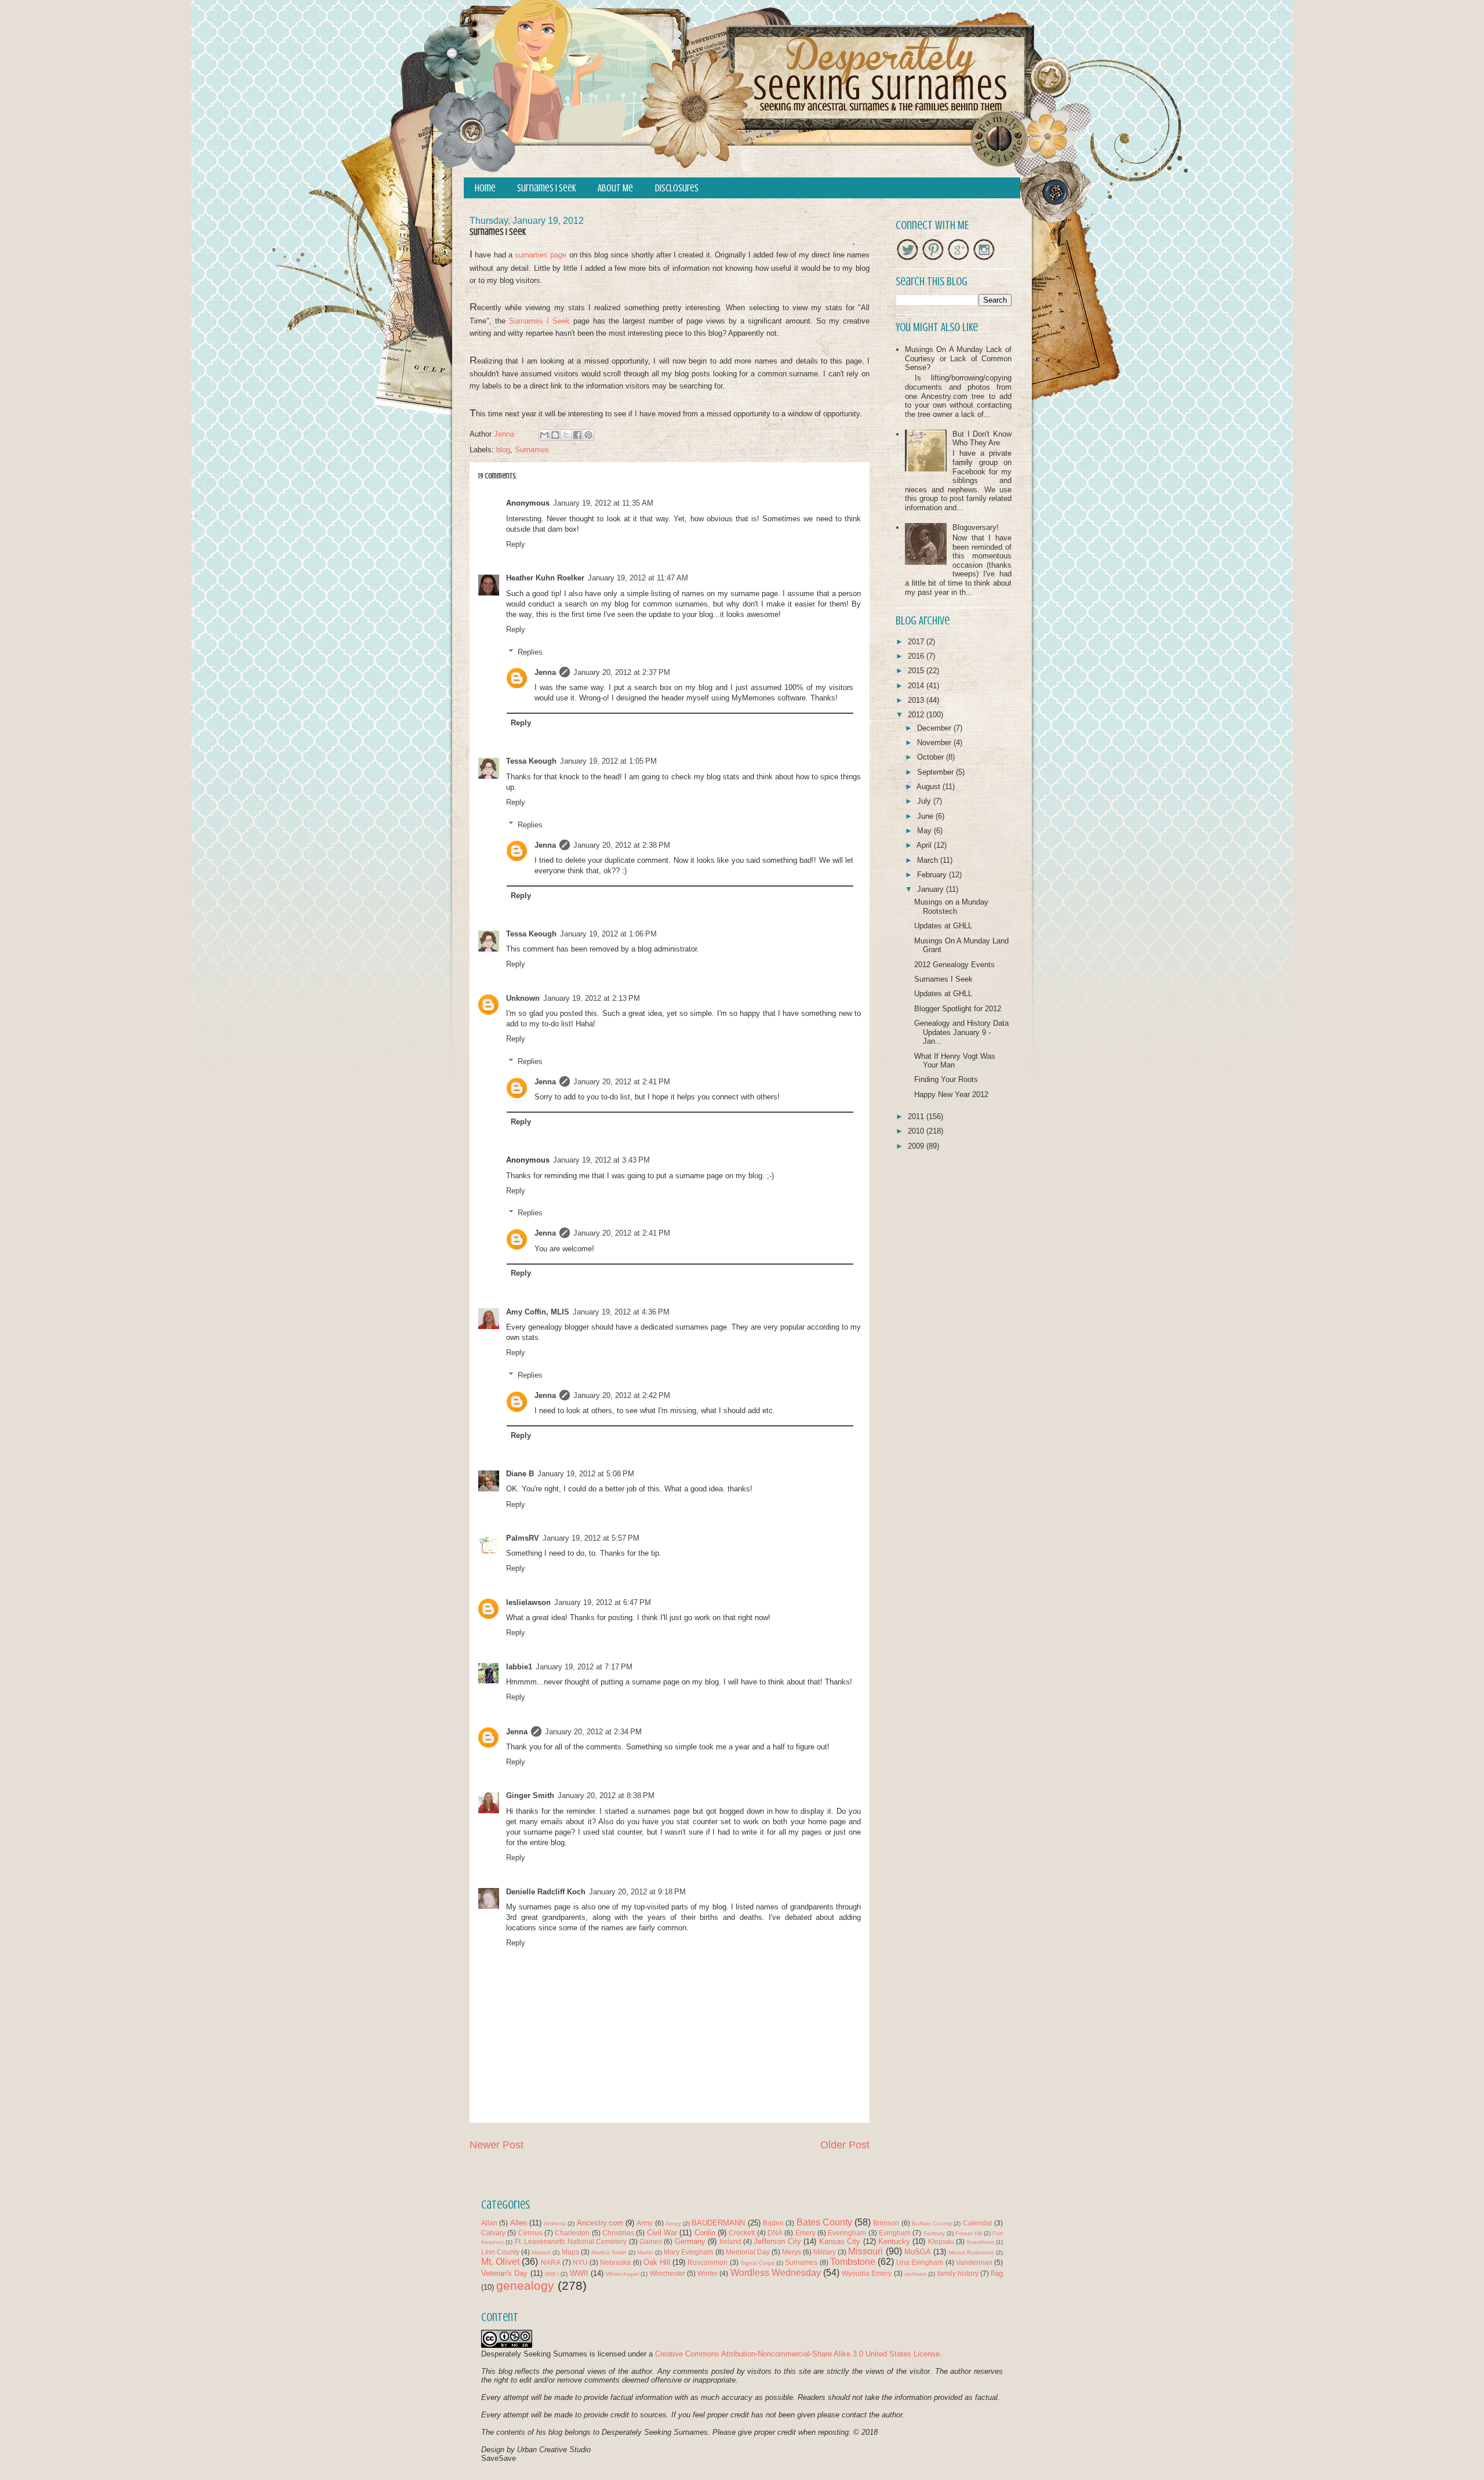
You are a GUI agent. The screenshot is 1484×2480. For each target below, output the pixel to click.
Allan (489, 2223)
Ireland (730, 2241)
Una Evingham (920, 2262)
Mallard (541, 2252)
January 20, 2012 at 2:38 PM (622, 845)
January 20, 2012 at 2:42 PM (622, 1395)
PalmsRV (523, 1538)
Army (645, 2223)
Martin (645, 2252)
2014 (917, 686)
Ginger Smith (530, 1795)
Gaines (651, 2241)
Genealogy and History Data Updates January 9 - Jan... (961, 1032)
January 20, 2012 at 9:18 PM (637, 1892)
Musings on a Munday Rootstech (951, 907)
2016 (917, 656)
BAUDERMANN (718, 2223)
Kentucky (894, 2241)
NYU (580, 2262)
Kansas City (840, 2241)
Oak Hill (657, 2262)
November (935, 742)
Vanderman (974, 2262)
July (925, 801)
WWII (579, 2273)
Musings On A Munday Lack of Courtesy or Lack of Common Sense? (958, 358)
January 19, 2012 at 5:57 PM (591, 1538)
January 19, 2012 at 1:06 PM (608, 934)
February (933, 875)
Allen (519, 2223)
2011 (917, 1116)
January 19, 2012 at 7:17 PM (584, 1667)
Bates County (824, 2222)
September (936, 772)
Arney (673, 2223)
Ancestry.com (600, 2223)
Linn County (500, 2252)
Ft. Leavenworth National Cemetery (571, 2241)
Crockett (742, 2233)
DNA (775, 2233)
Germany (690, 2241)
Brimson (886, 2223)
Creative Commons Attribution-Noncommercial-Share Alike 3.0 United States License (797, 2354)
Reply (516, 544)
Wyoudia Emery (867, 2273)
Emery (805, 2233)
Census (530, 2233)
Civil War (662, 2233)
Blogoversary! (976, 527)
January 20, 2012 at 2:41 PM (622, 1082)
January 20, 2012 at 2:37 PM (622, 672)
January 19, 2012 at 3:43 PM (601, 1160)
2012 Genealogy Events (954, 965)
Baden (773, 2223)
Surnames (532, 450)
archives (915, 2274)
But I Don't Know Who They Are (982, 439)
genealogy (525, 2285)
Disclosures (677, 188)
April (925, 845)
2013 (917, 700)
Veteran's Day (504, 2273)
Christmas (618, 2233)
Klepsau (941, 2241)
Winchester (668, 2273)
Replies (530, 652)
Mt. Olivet (500, 2262)
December (935, 728)
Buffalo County (932, 2223)
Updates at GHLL (943, 926)
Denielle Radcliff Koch (546, 1892)
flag (997, 2273)
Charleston (572, 2233)
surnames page (541, 255)
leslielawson (528, 1602)
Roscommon (708, 2262)
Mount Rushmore (971, 2252)
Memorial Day (748, 2252)
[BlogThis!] (555, 435)
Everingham (847, 2233)
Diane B (520, 1474)
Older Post (845, 2145)
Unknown (523, 998)
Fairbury (934, 2233)
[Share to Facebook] (577, 435)
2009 (917, 1146)
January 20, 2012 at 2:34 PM (593, 1732)
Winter (708, 2273)
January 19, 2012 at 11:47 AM (638, 578)
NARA (551, 2262)
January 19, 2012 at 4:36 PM (621, 1312)
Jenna (545, 672)
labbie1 (519, 1667)
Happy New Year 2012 (951, 1094)
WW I (552, 2274)
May (925, 831)
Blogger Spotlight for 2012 (958, 1009)
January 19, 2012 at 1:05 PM (608, 761)
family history (958, 2273)
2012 (917, 715)
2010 (917, 1131)
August (930, 787)
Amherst (555, 2223)
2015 (917, 671)
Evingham (895, 2233)
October (932, 757)
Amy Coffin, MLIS (538, 1312)
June (926, 816)
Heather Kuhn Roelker (545, 578)
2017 (917, 642)
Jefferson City (777, 2241)
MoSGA (918, 2252)
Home (485, 188)
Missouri (865, 2251)
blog (503, 450)
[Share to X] (566, 435)
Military (825, 2252)
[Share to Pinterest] (588, 435)
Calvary (493, 2233)
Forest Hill (968, 2233)
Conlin (705, 2233)
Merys (792, 2252)
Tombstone (853, 2262)
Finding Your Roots (946, 1079)
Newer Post (497, 2145)
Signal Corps (757, 2263)
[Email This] (544, 435)
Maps (570, 2252)
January (932, 889)
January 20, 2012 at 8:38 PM (606, 1795)
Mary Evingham (688, 2252)
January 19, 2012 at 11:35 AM (603, 503)
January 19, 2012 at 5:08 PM (586, 1474)
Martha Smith (609, 2252)
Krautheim (981, 2242)
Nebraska (615, 2262)
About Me (615, 188)
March (929, 860)
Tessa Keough (531, 761)
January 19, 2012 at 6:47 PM (603, 1602)
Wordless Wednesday (776, 2273)
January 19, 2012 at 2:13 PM (592, 998)
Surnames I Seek (547, 188)
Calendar (978, 2223)
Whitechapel (622, 2274)
